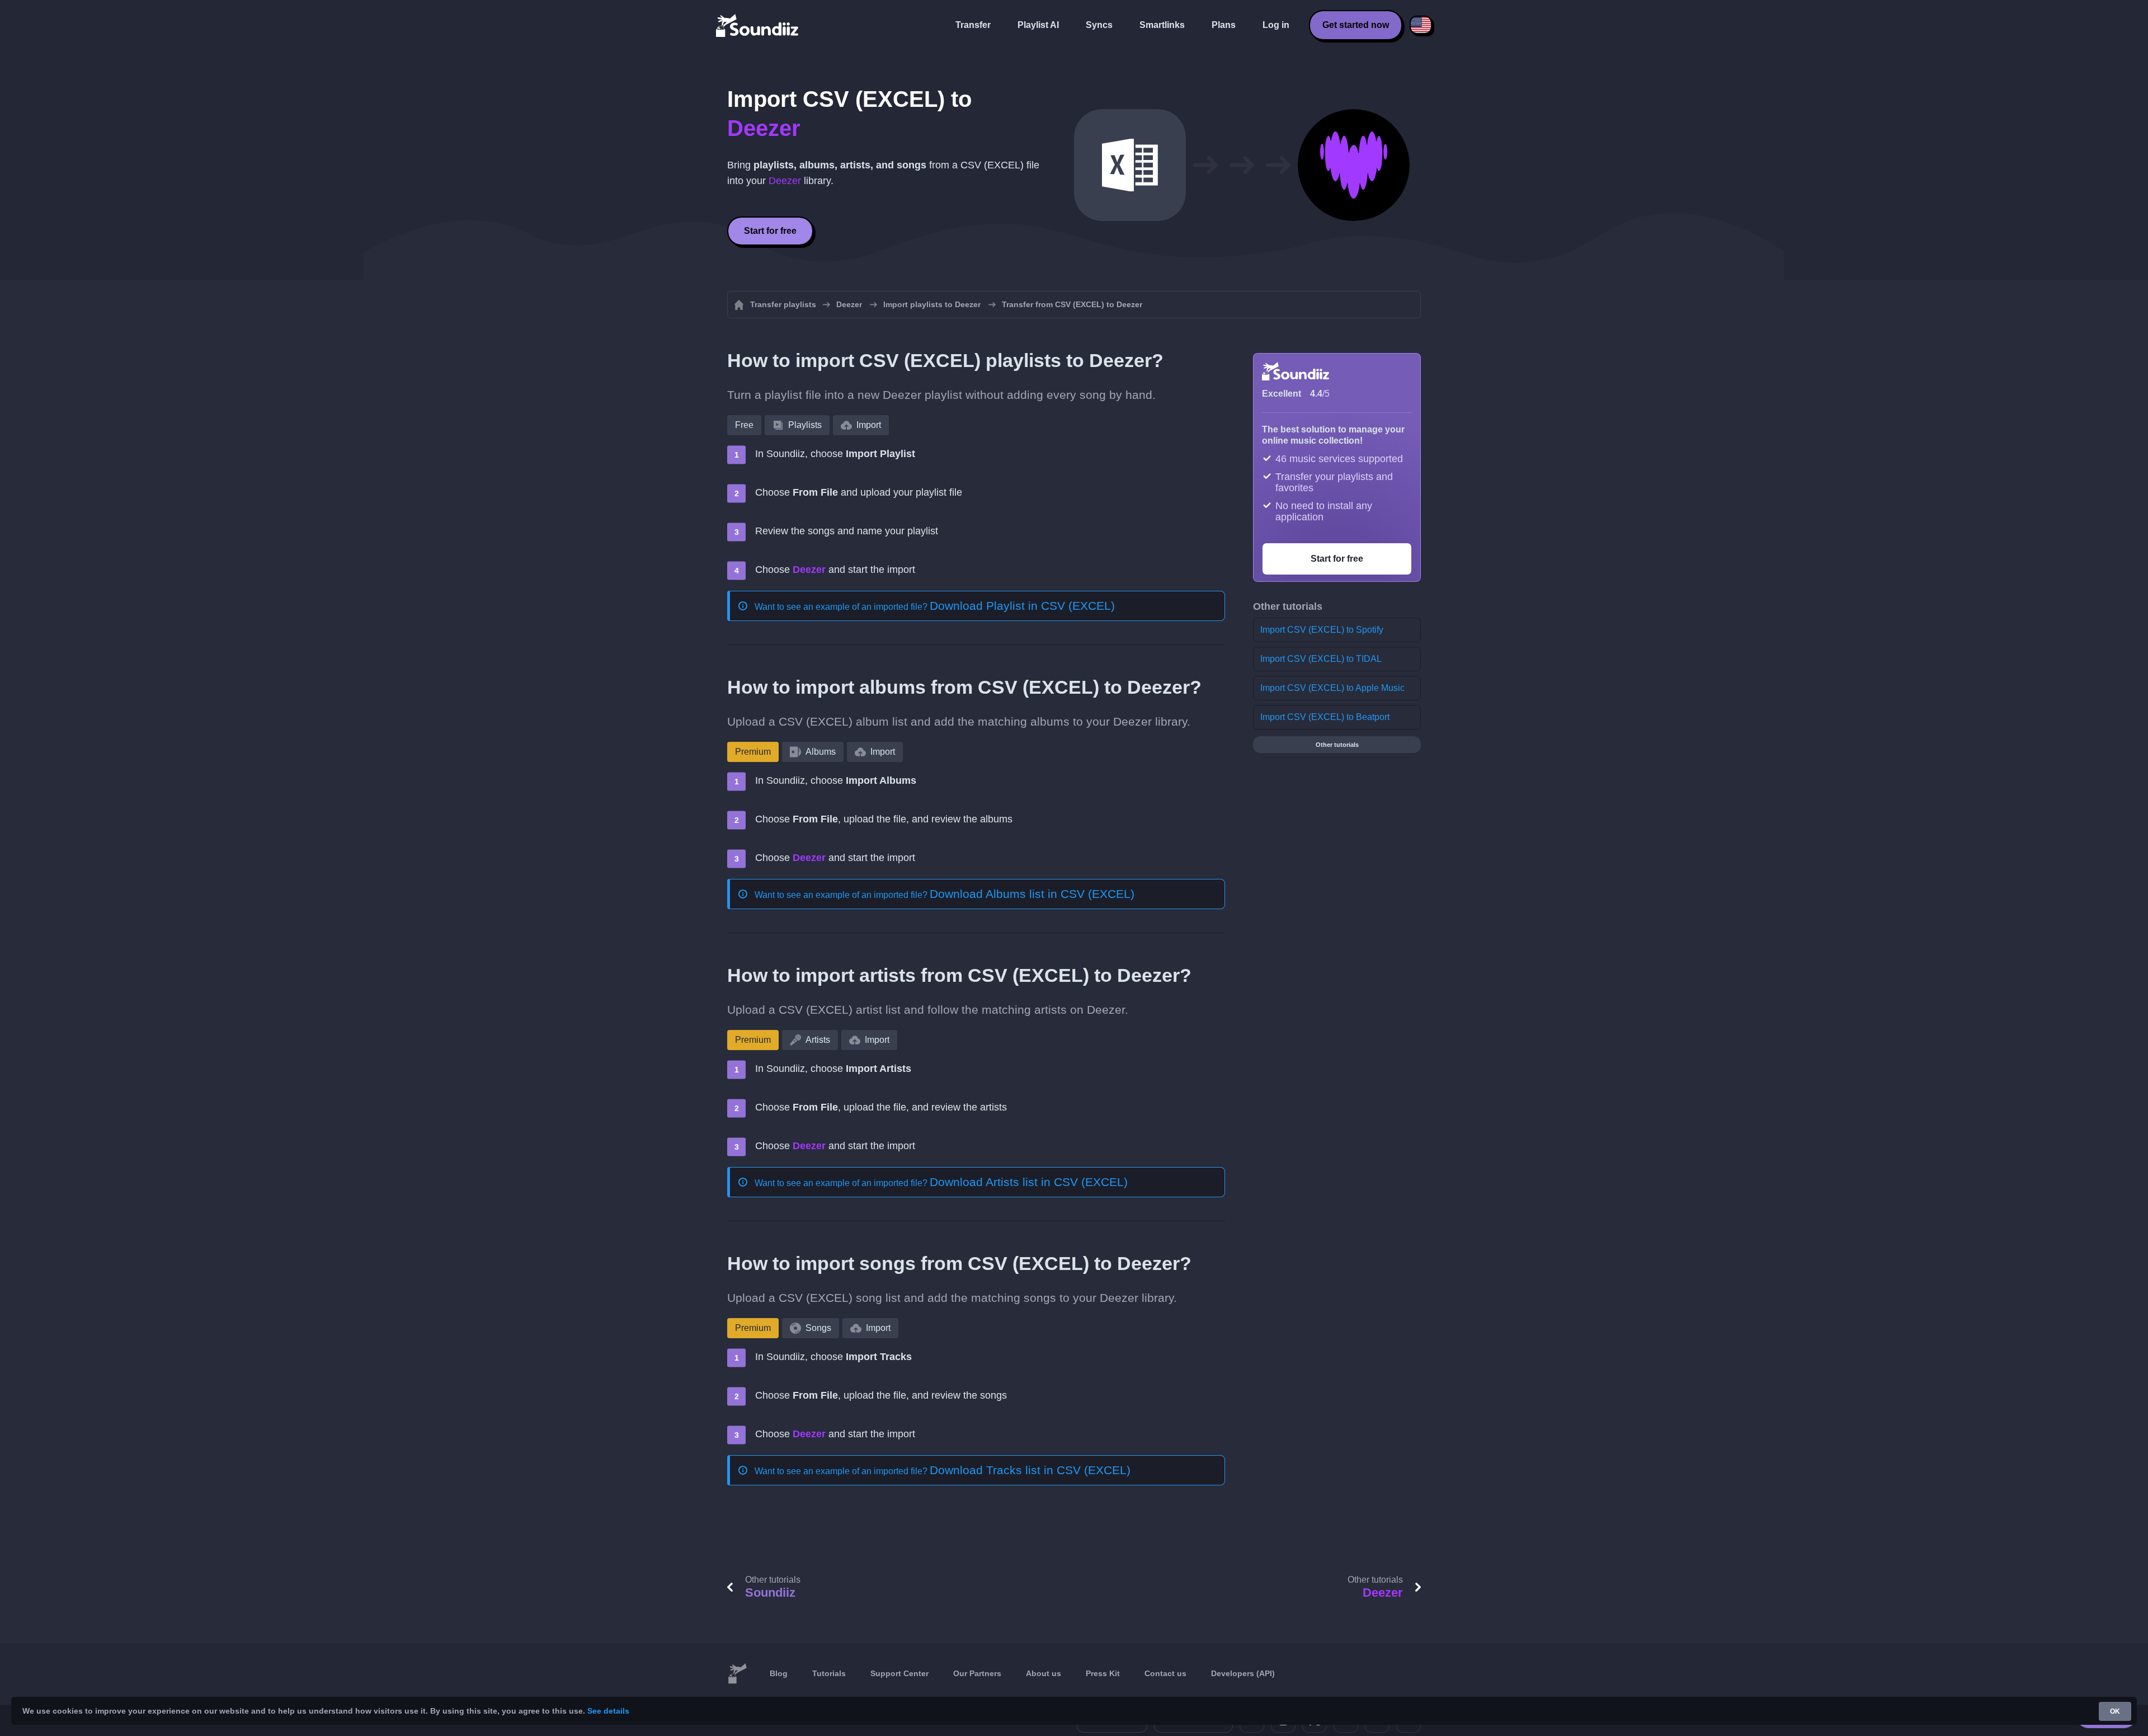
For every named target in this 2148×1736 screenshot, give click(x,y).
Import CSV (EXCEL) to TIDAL (1321, 659)
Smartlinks (1162, 25)
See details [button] (608, 1711)
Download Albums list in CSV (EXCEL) (1032, 894)
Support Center (899, 1673)
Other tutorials (1337, 745)
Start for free (770, 231)
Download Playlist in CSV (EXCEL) (1022, 606)
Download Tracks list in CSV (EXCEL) (1030, 1470)
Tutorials (829, 1673)
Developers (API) (1243, 1673)
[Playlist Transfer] (758, 25)
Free (744, 425)
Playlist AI (1038, 25)
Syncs (1099, 25)
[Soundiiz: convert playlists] (737, 1674)
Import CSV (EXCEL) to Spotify (1322, 630)
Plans (1224, 25)
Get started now (1356, 25)
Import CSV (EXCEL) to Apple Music (1332, 688)
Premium (753, 752)
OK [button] (2115, 1711)
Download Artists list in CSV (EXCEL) (1029, 1182)
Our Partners (977, 1673)
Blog (779, 1673)
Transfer (973, 25)
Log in (1276, 25)
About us (1044, 1673)
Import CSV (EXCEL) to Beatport (1325, 717)
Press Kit (1103, 1673)
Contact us (1165, 1673)
